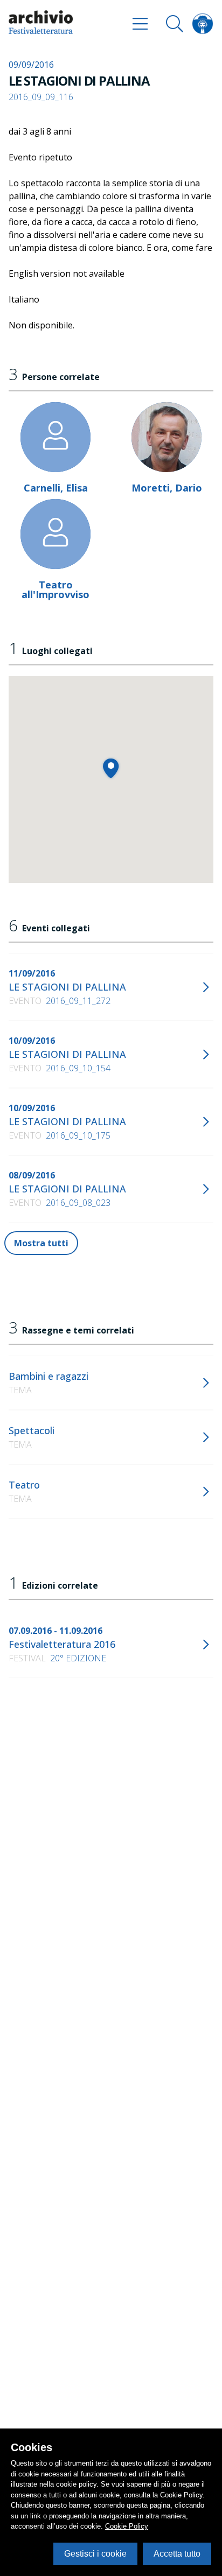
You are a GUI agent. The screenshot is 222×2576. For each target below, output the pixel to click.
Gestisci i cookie (95, 2554)
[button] (111, 768)
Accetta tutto (177, 2554)
